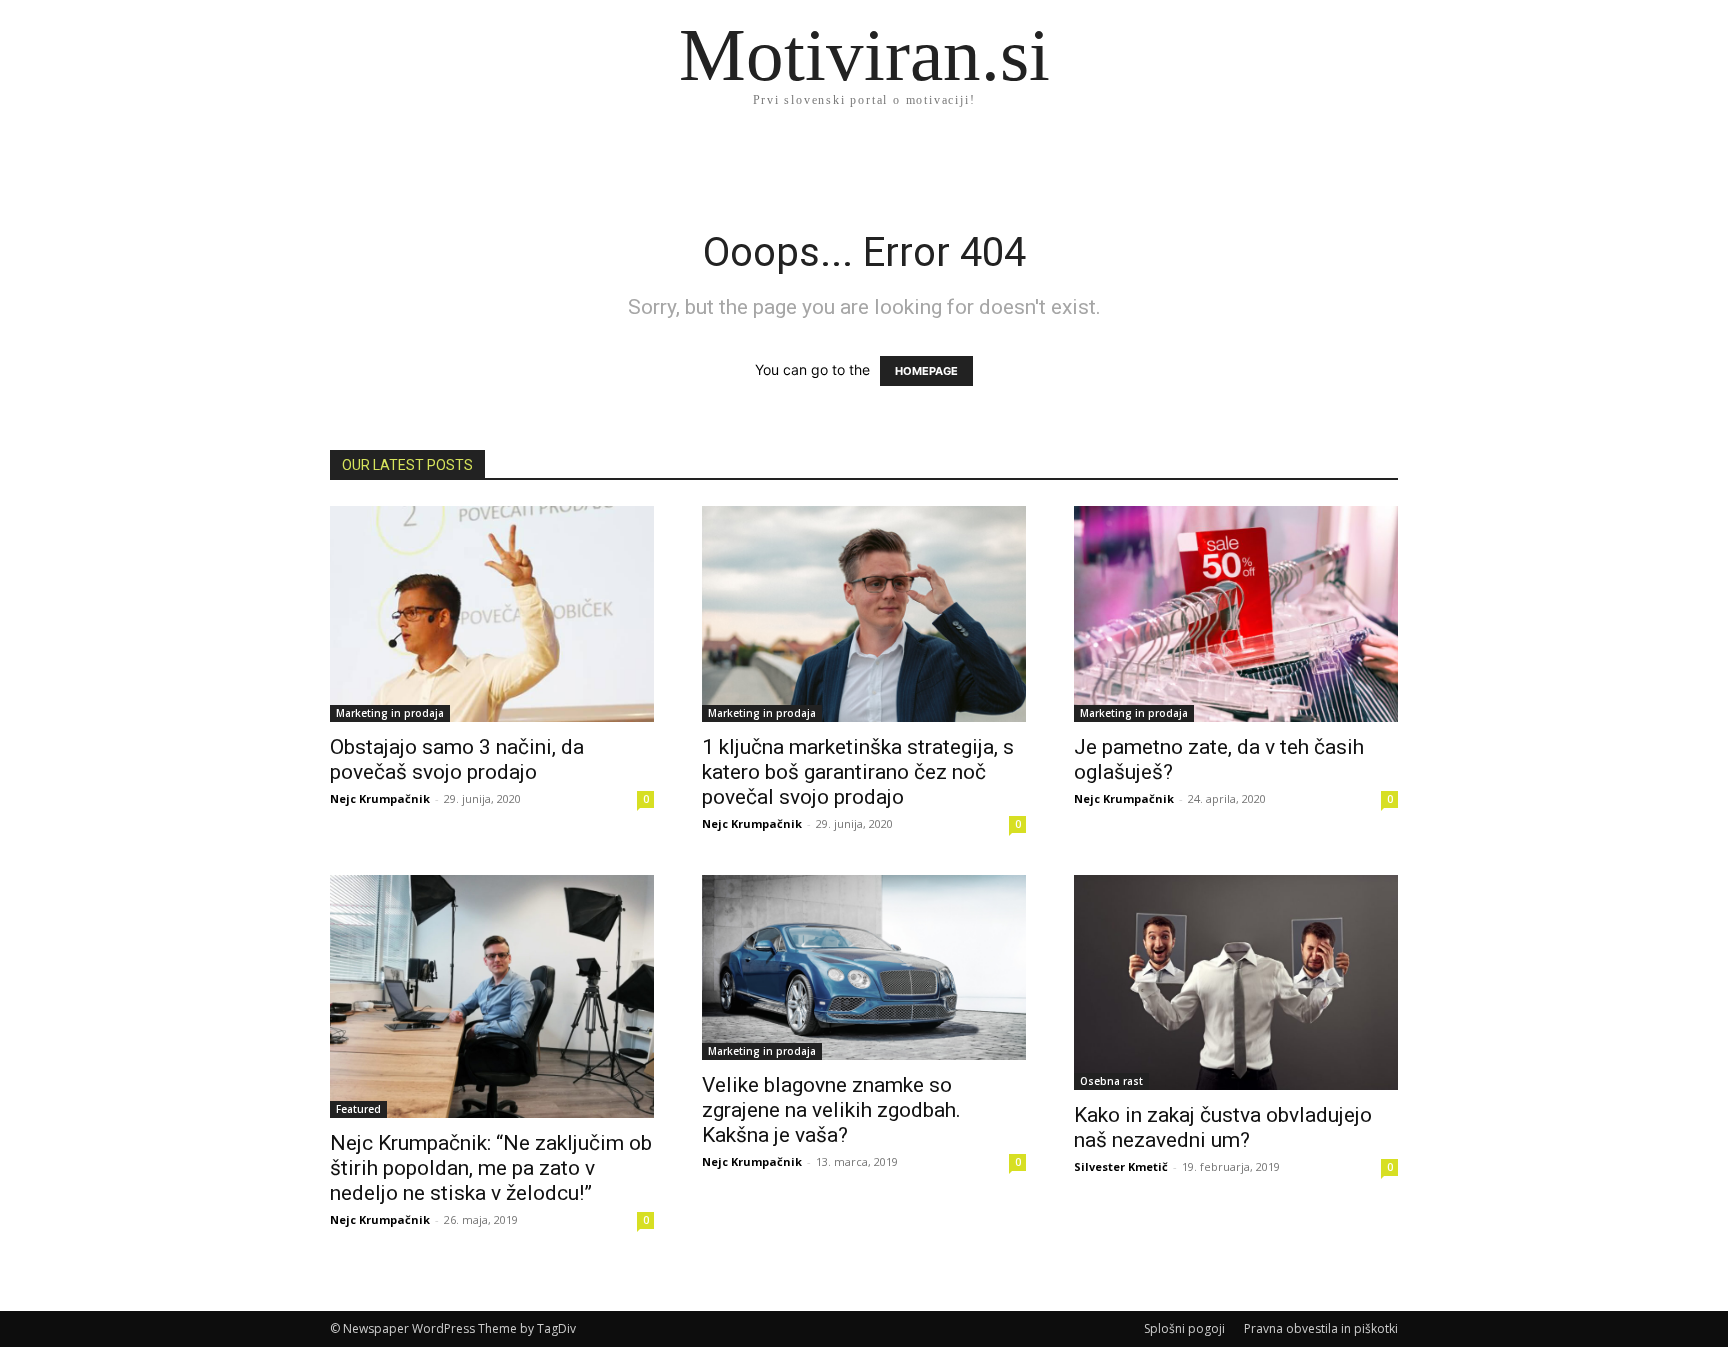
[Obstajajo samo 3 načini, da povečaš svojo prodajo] (492, 614)
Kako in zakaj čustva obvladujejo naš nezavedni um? (1223, 1127)
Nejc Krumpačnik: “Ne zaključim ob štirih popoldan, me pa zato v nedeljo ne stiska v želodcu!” (491, 1168)
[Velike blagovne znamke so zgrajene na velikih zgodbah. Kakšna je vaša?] (864, 967)
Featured (358, 1109)
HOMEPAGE (926, 371)
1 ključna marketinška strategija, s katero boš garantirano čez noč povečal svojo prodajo (858, 772)
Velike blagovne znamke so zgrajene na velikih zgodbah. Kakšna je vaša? (831, 1110)
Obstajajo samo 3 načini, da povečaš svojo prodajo (457, 759)
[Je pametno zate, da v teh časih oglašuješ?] (1236, 614)
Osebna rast (1111, 1081)
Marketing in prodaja (390, 713)
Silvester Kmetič (1121, 1166)
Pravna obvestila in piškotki (1321, 1328)
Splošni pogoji (1184, 1328)
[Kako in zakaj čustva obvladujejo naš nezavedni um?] (1236, 983)
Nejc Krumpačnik (380, 798)
